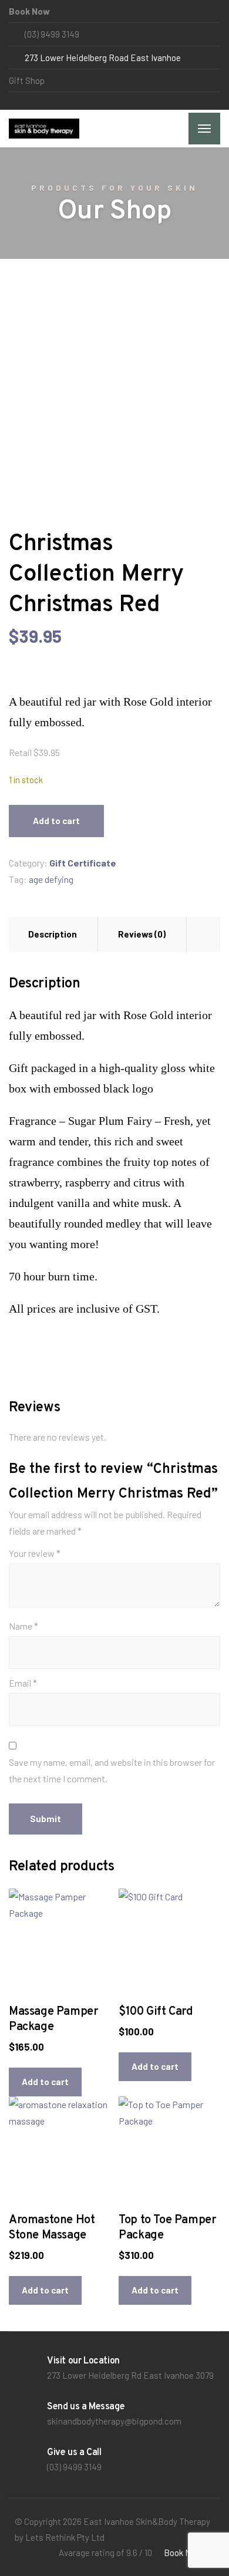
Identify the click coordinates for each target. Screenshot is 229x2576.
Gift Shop (27, 80)
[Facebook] (14, 101)
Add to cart (56, 821)
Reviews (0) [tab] (142, 934)
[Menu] (204, 129)
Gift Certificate (83, 863)
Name (23, 1626)
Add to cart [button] (45, 2082)
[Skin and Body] (44, 129)
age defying (51, 879)
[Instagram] (24, 101)
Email (23, 1683)
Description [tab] (53, 934)
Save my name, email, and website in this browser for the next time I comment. (112, 1770)
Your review (35, 1553)
